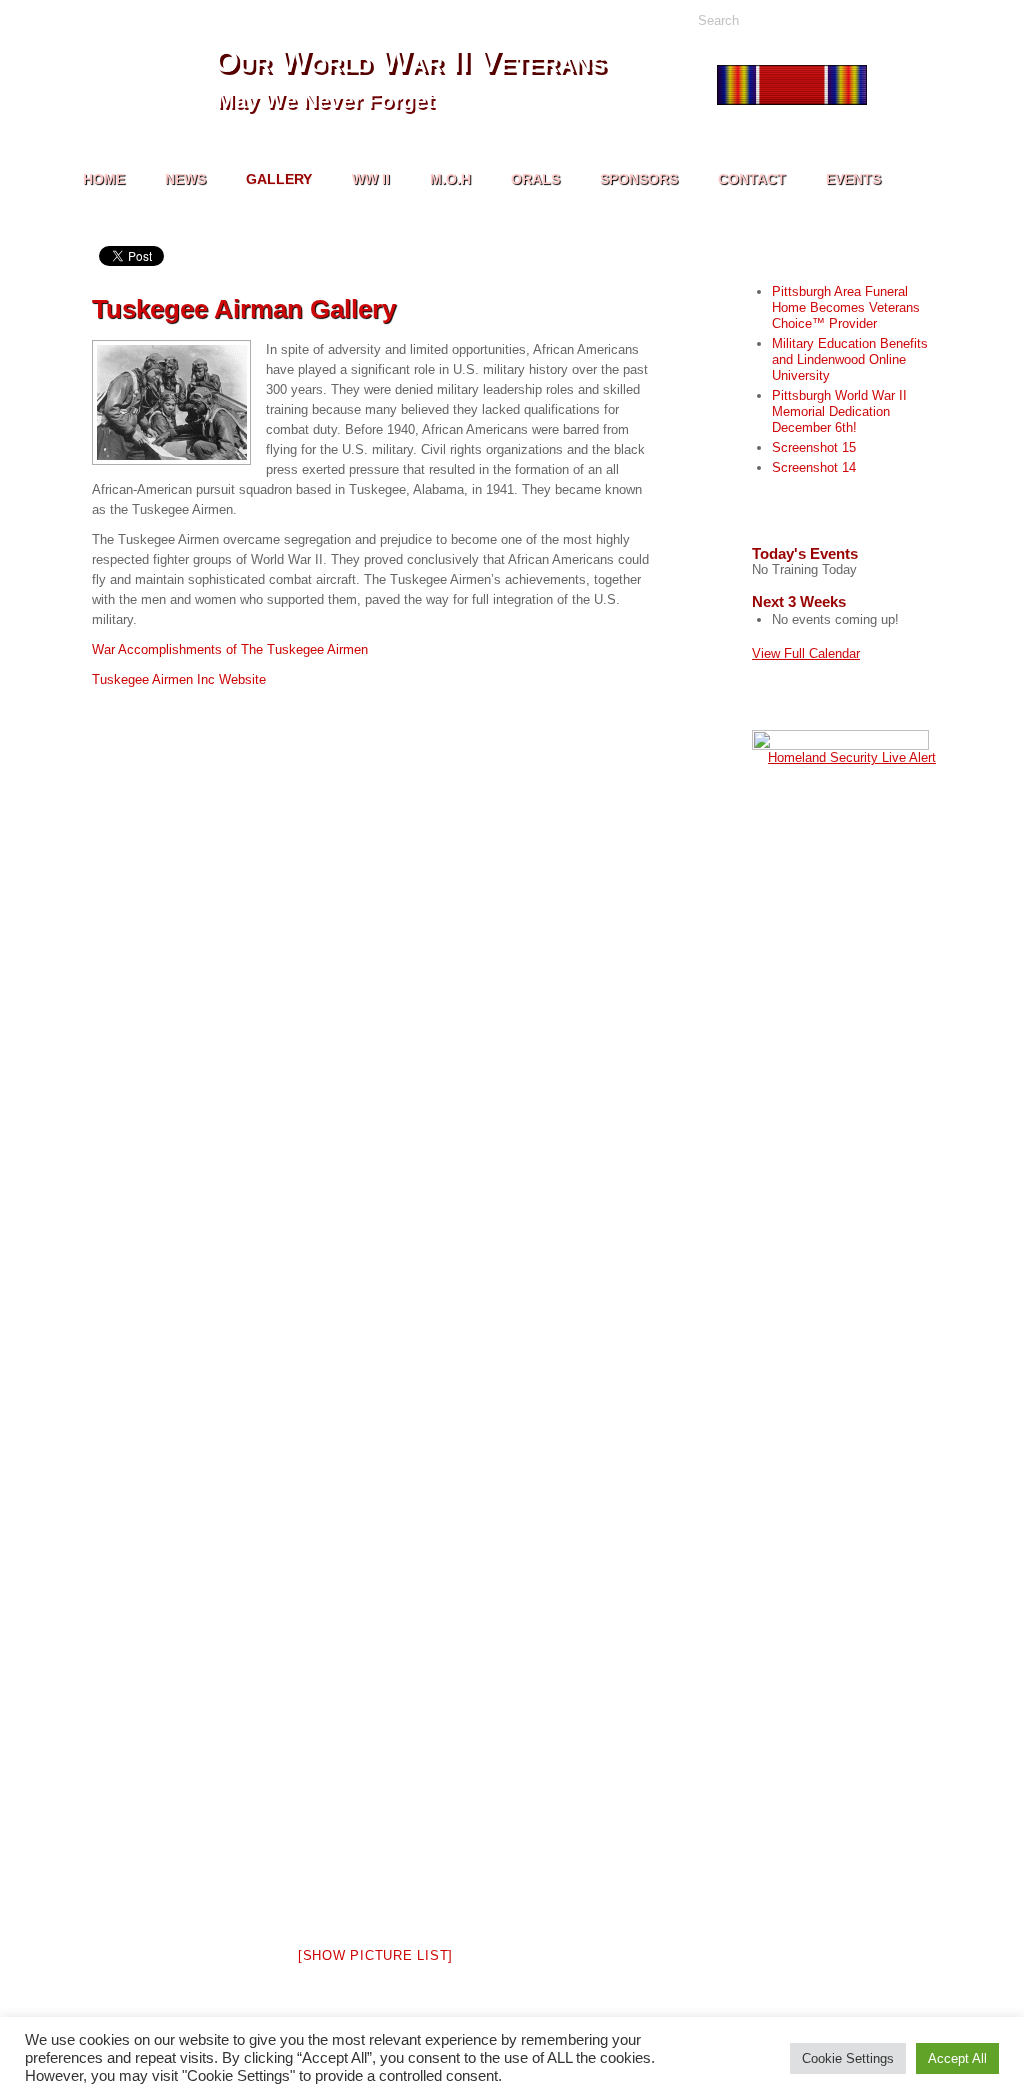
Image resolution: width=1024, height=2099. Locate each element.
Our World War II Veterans (410, 61)
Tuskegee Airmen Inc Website (179, 679)
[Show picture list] (375, 1955)
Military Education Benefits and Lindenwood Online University (850, 359)
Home (104, 179)
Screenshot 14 (814, 467)
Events (853, 179)
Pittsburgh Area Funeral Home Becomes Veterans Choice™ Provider (846, 307)
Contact (752, 179)
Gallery (279, 179)
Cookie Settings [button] (848, 2058)
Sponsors (639, 179)
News (185, 179)
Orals (535, 179)
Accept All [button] (957, 2058)
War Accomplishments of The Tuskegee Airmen (230, 649)
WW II (371, 179)
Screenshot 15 (814, 447)
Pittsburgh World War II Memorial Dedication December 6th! (839, 411)
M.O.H (450, 179)
